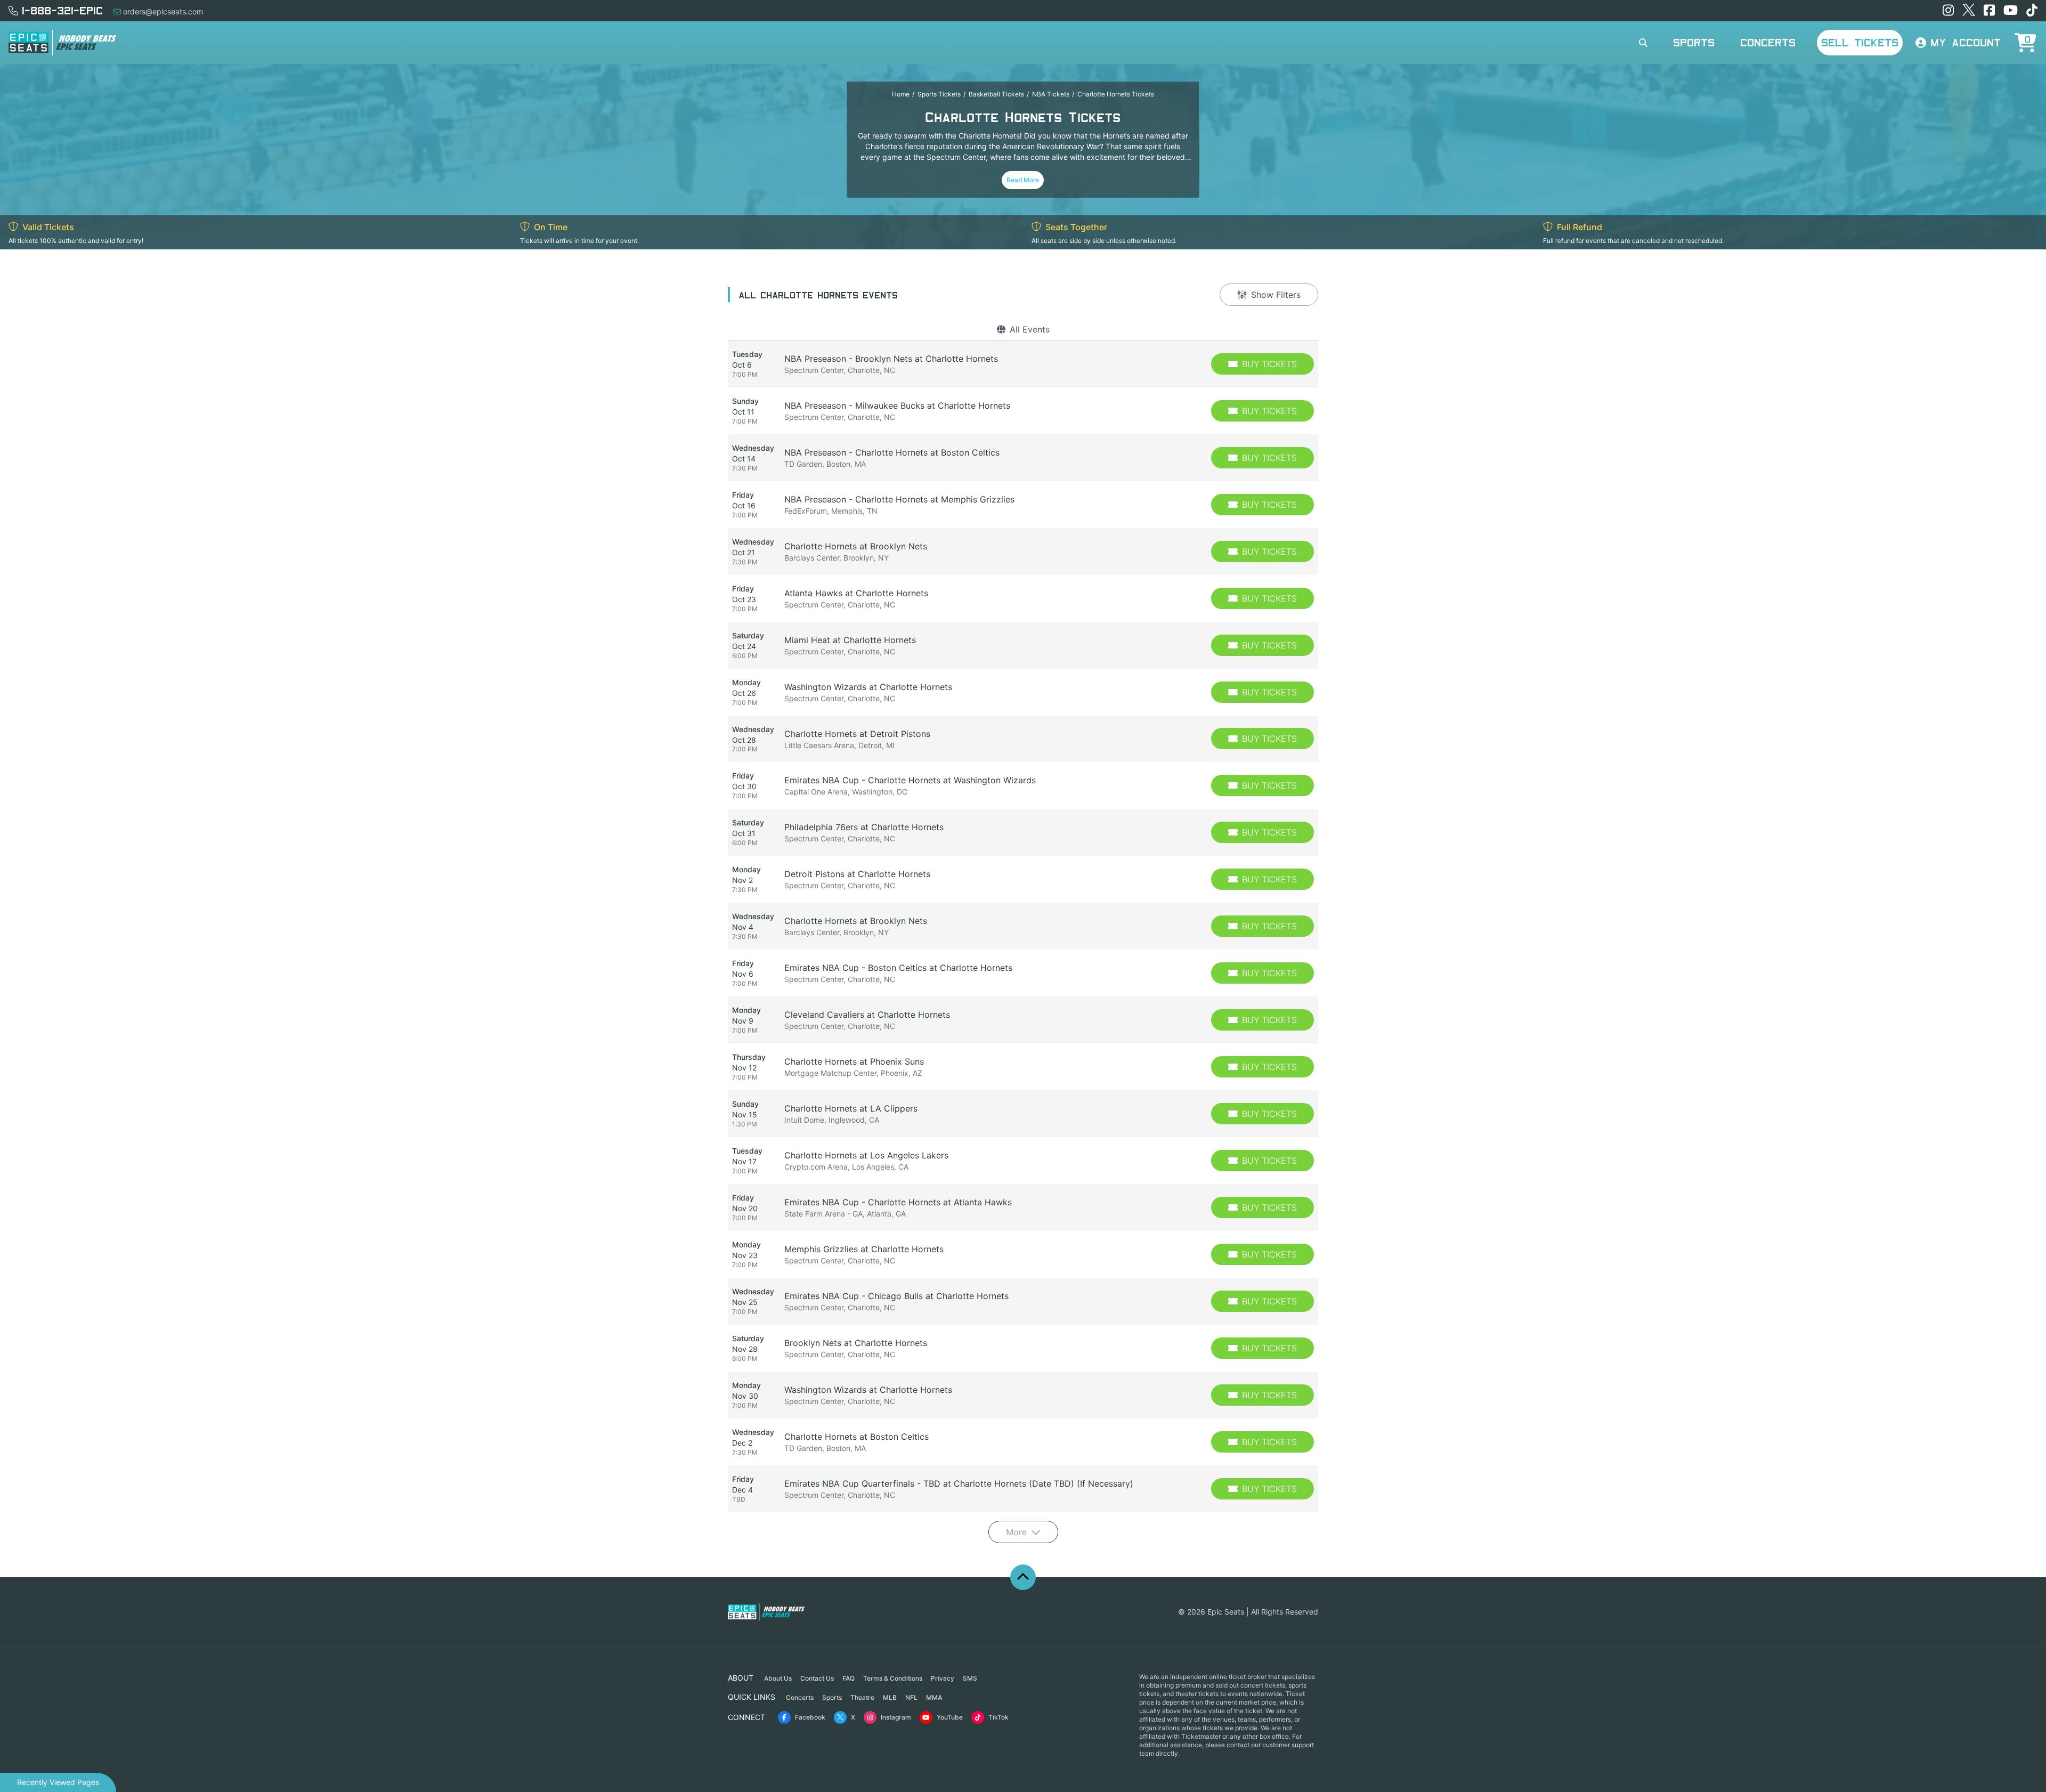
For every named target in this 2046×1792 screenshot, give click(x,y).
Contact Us (817, 1678)
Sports (1694, 42)
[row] (1023, 364)
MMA (934, 1697)
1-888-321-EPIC (62, 10)
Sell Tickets (1860, 42)
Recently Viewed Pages (58, 1782)
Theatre (862, 1697)
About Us (778, 1678)
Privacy (943, 1678)
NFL (911, 1697)
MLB (890, 1697)
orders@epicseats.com (163, 11)
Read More (1023, 180)
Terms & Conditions (893, 1678)
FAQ (849, 1678)
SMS (970, 1678)
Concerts (1768, 42)
